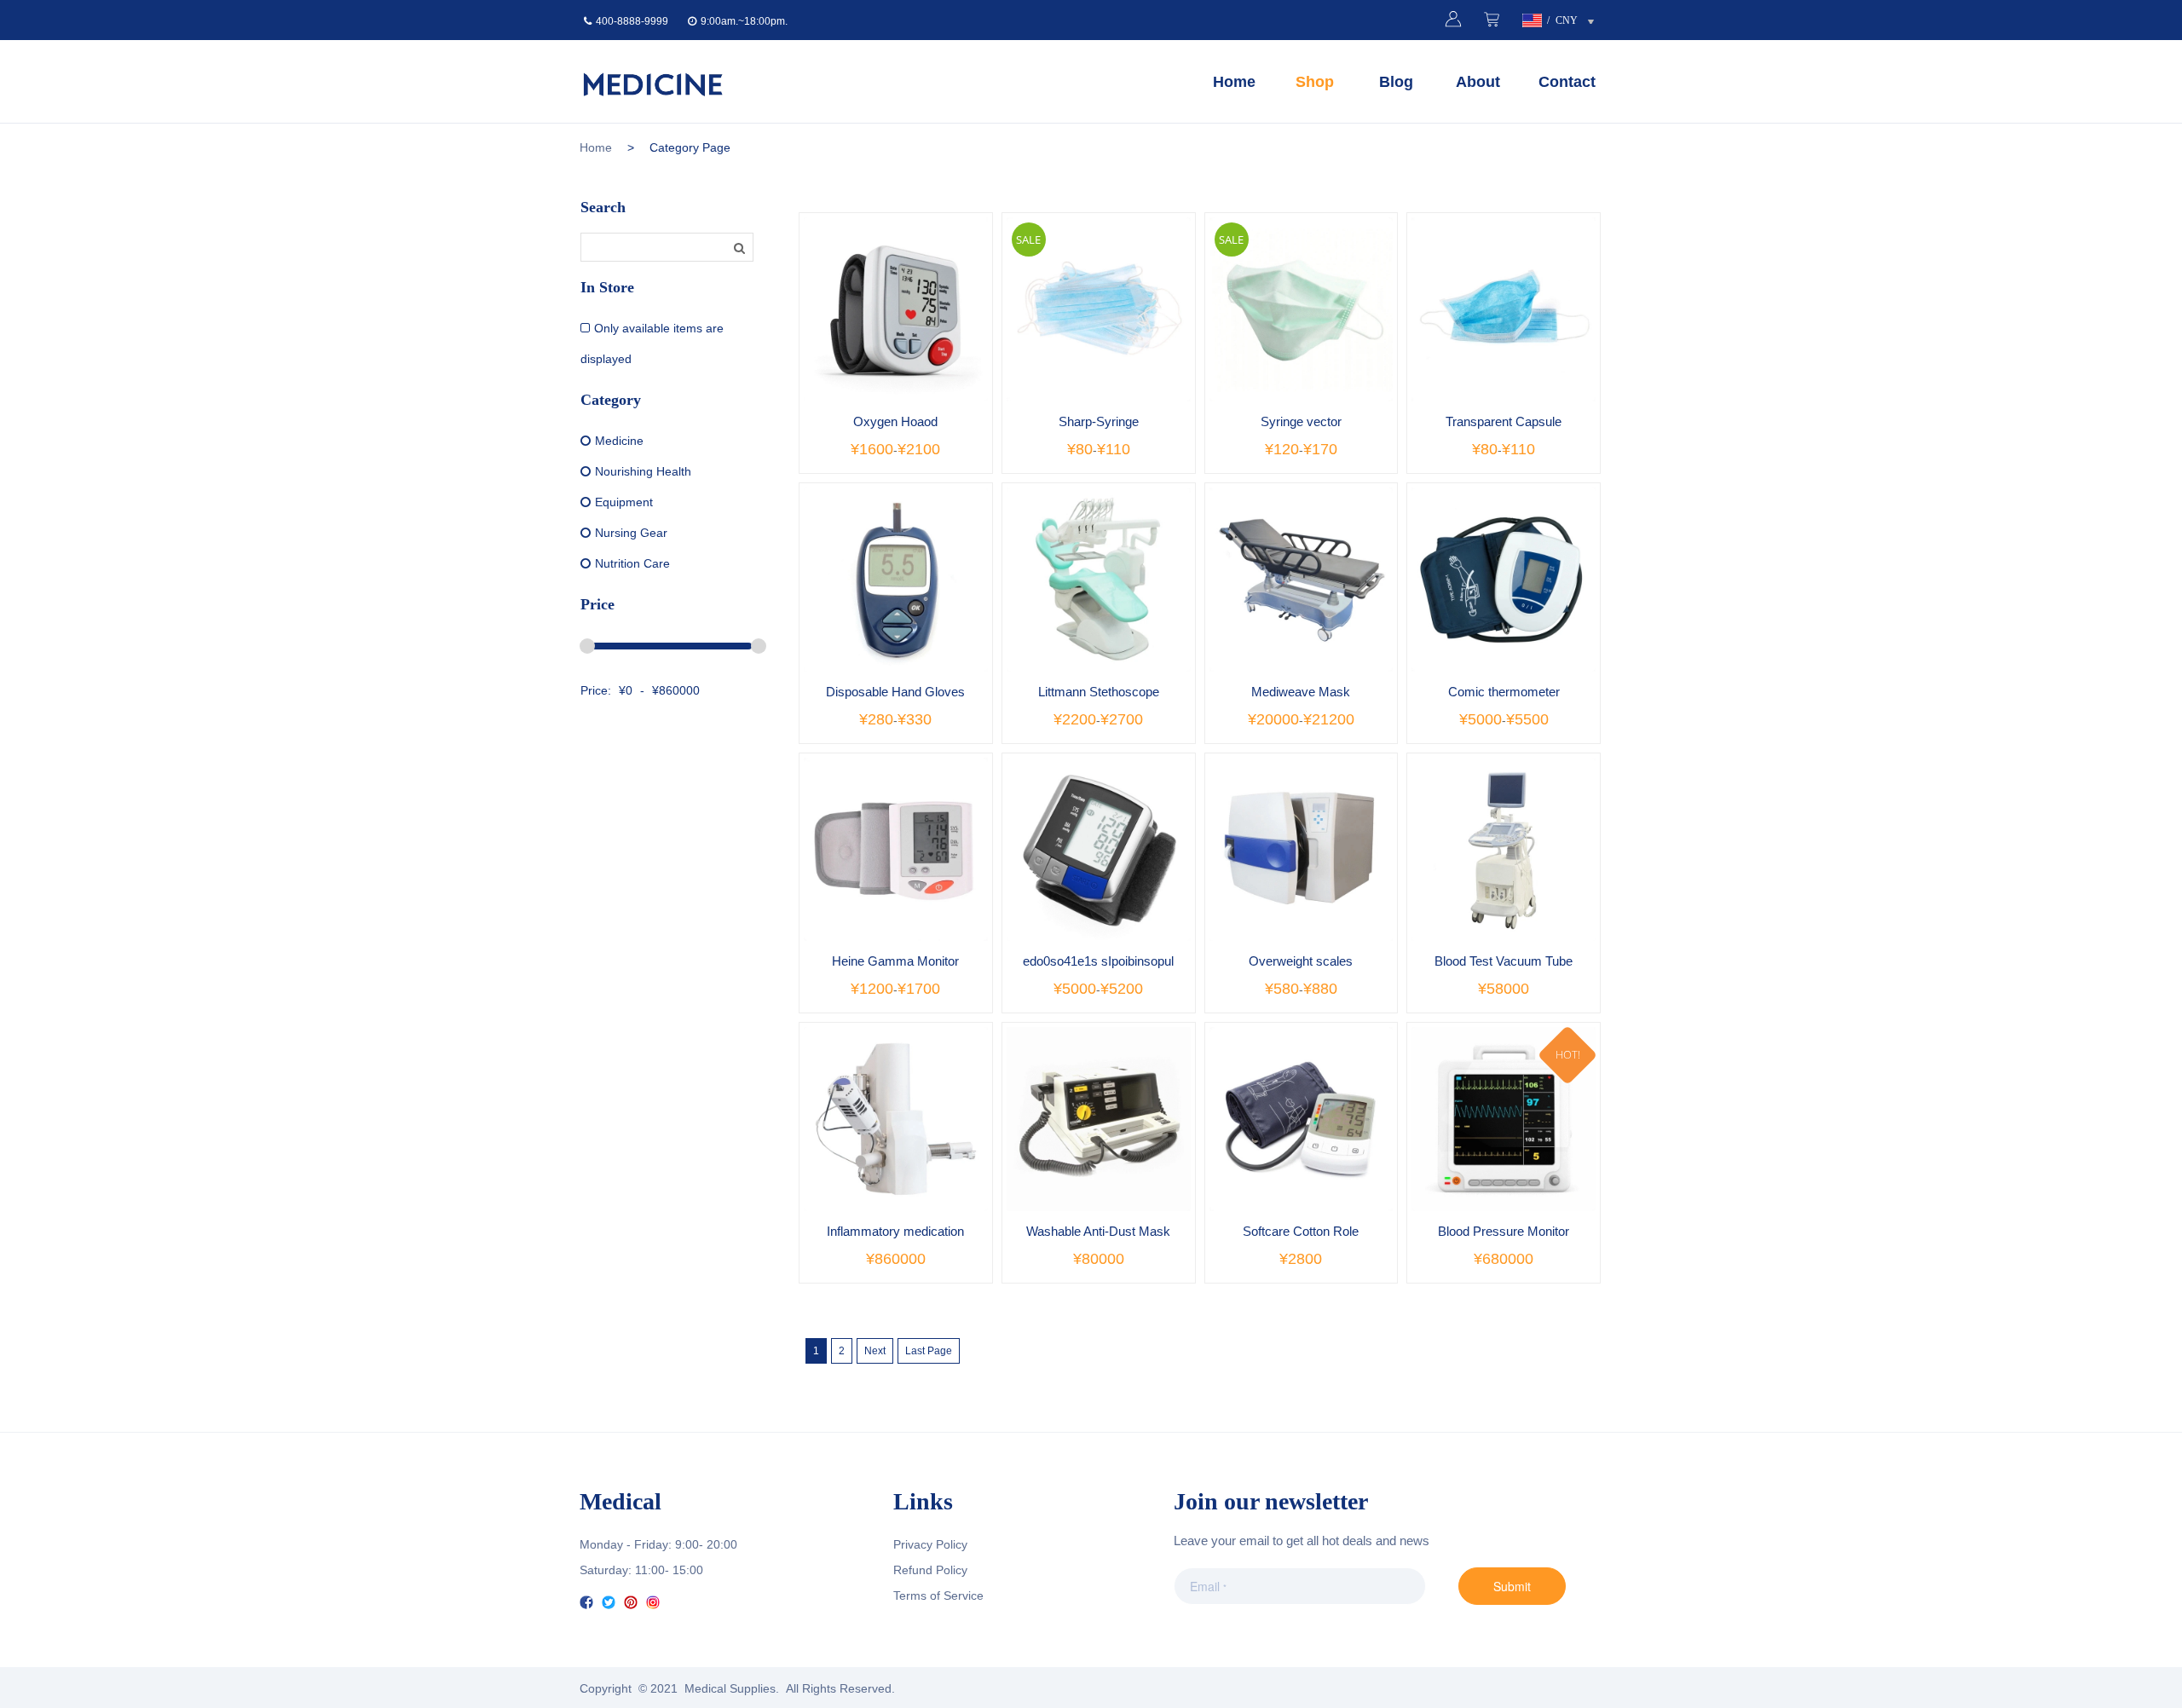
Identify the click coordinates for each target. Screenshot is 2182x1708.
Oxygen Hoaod (895, 421)
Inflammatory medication (895, 1231)
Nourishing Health (643, 471)
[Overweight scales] (1302, 850)
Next (875, 1351)
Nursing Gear (631, 533)
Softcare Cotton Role (1301, 1231)
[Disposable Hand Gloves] (896, 580)
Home (596, 147)
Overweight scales (1301, 961)
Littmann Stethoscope (1099, 692)
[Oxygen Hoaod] (896, 309)
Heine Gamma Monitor (895, 961)
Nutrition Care (632, 563)
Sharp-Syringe (1099, 421)
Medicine (619, 441)
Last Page (929, 1351)
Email (1202, 1586)
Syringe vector (1301, 421)
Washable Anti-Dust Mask (1098, 1231)
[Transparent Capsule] (1504, 309)
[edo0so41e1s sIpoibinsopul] (1099, 850)
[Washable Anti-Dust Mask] (1099, 1119)
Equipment (624, 502)
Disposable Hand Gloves (895, 692)
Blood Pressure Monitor (1504, 1231)
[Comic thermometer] (1504, 580)
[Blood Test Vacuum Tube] (1504, 850)
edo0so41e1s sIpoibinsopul (1098, 961)
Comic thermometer (1504, 692)
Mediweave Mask (1301, 692)
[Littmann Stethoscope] (1099, 580)
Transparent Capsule (1504, 421)
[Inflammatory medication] (896, 1119)
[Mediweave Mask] (1302, 580)
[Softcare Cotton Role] (1302, 1119)
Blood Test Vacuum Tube (1504, 961)
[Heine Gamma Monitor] (896, 850)
